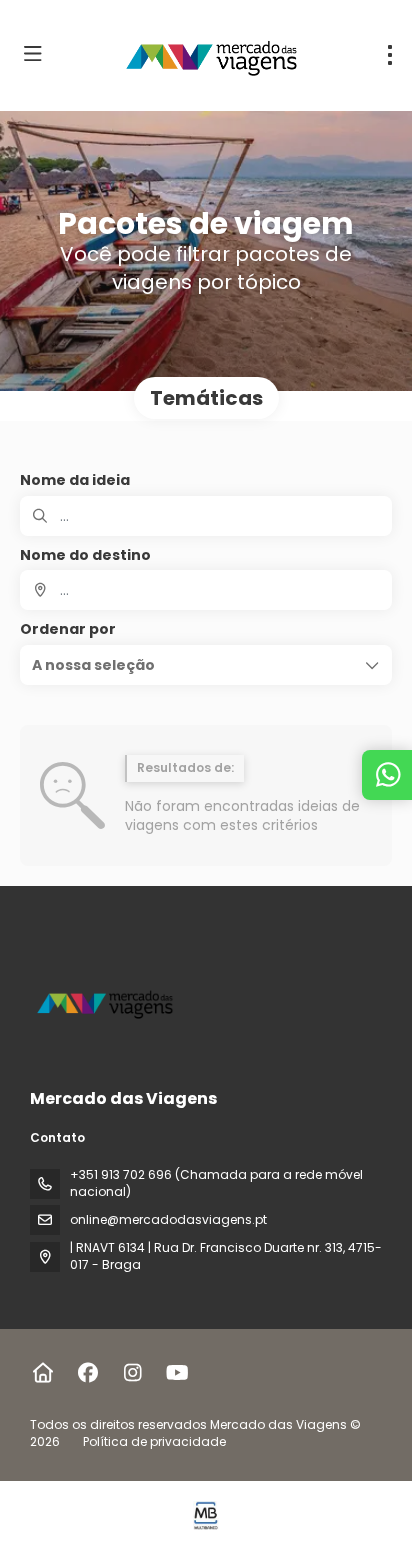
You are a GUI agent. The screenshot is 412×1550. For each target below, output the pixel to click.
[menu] (390, 55)
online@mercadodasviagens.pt (168, 1219)
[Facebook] (87, 1373)
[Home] (42, 1373)
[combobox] (206, 590)
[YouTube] (177, 1373)
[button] (206, 665)
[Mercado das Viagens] (107, 1002)
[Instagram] (132, 1373)
